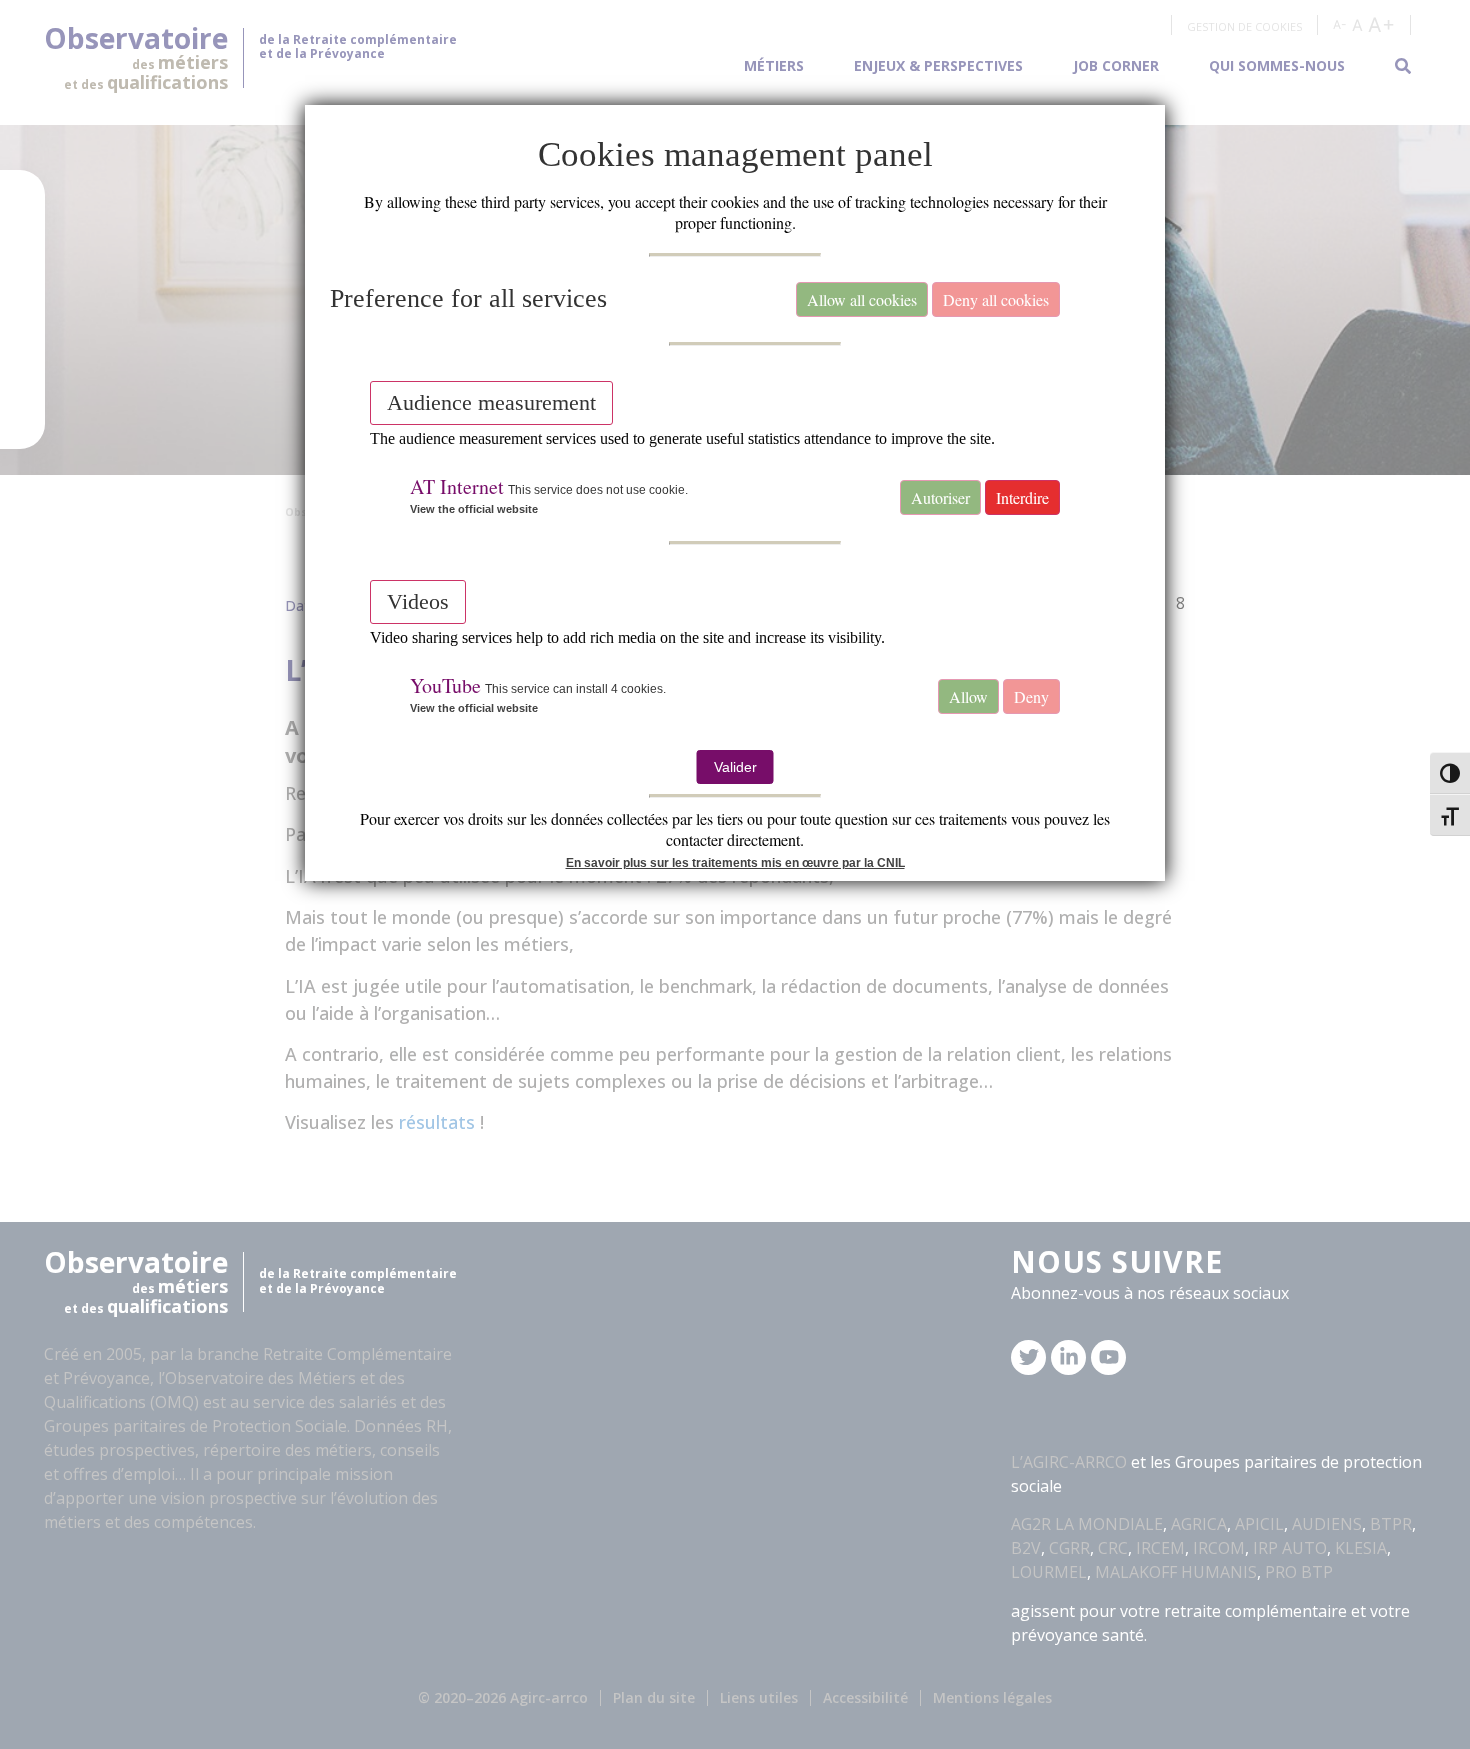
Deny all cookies (996, 299)
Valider (735, 767)
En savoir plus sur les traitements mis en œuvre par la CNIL (735, 863)
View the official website (474, 509)
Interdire (1022, 497)
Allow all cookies (862, 299)
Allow (968, 696)
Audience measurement (491, 402)
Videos (418, 601)
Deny (1031, 696)
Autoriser (940, 497)
